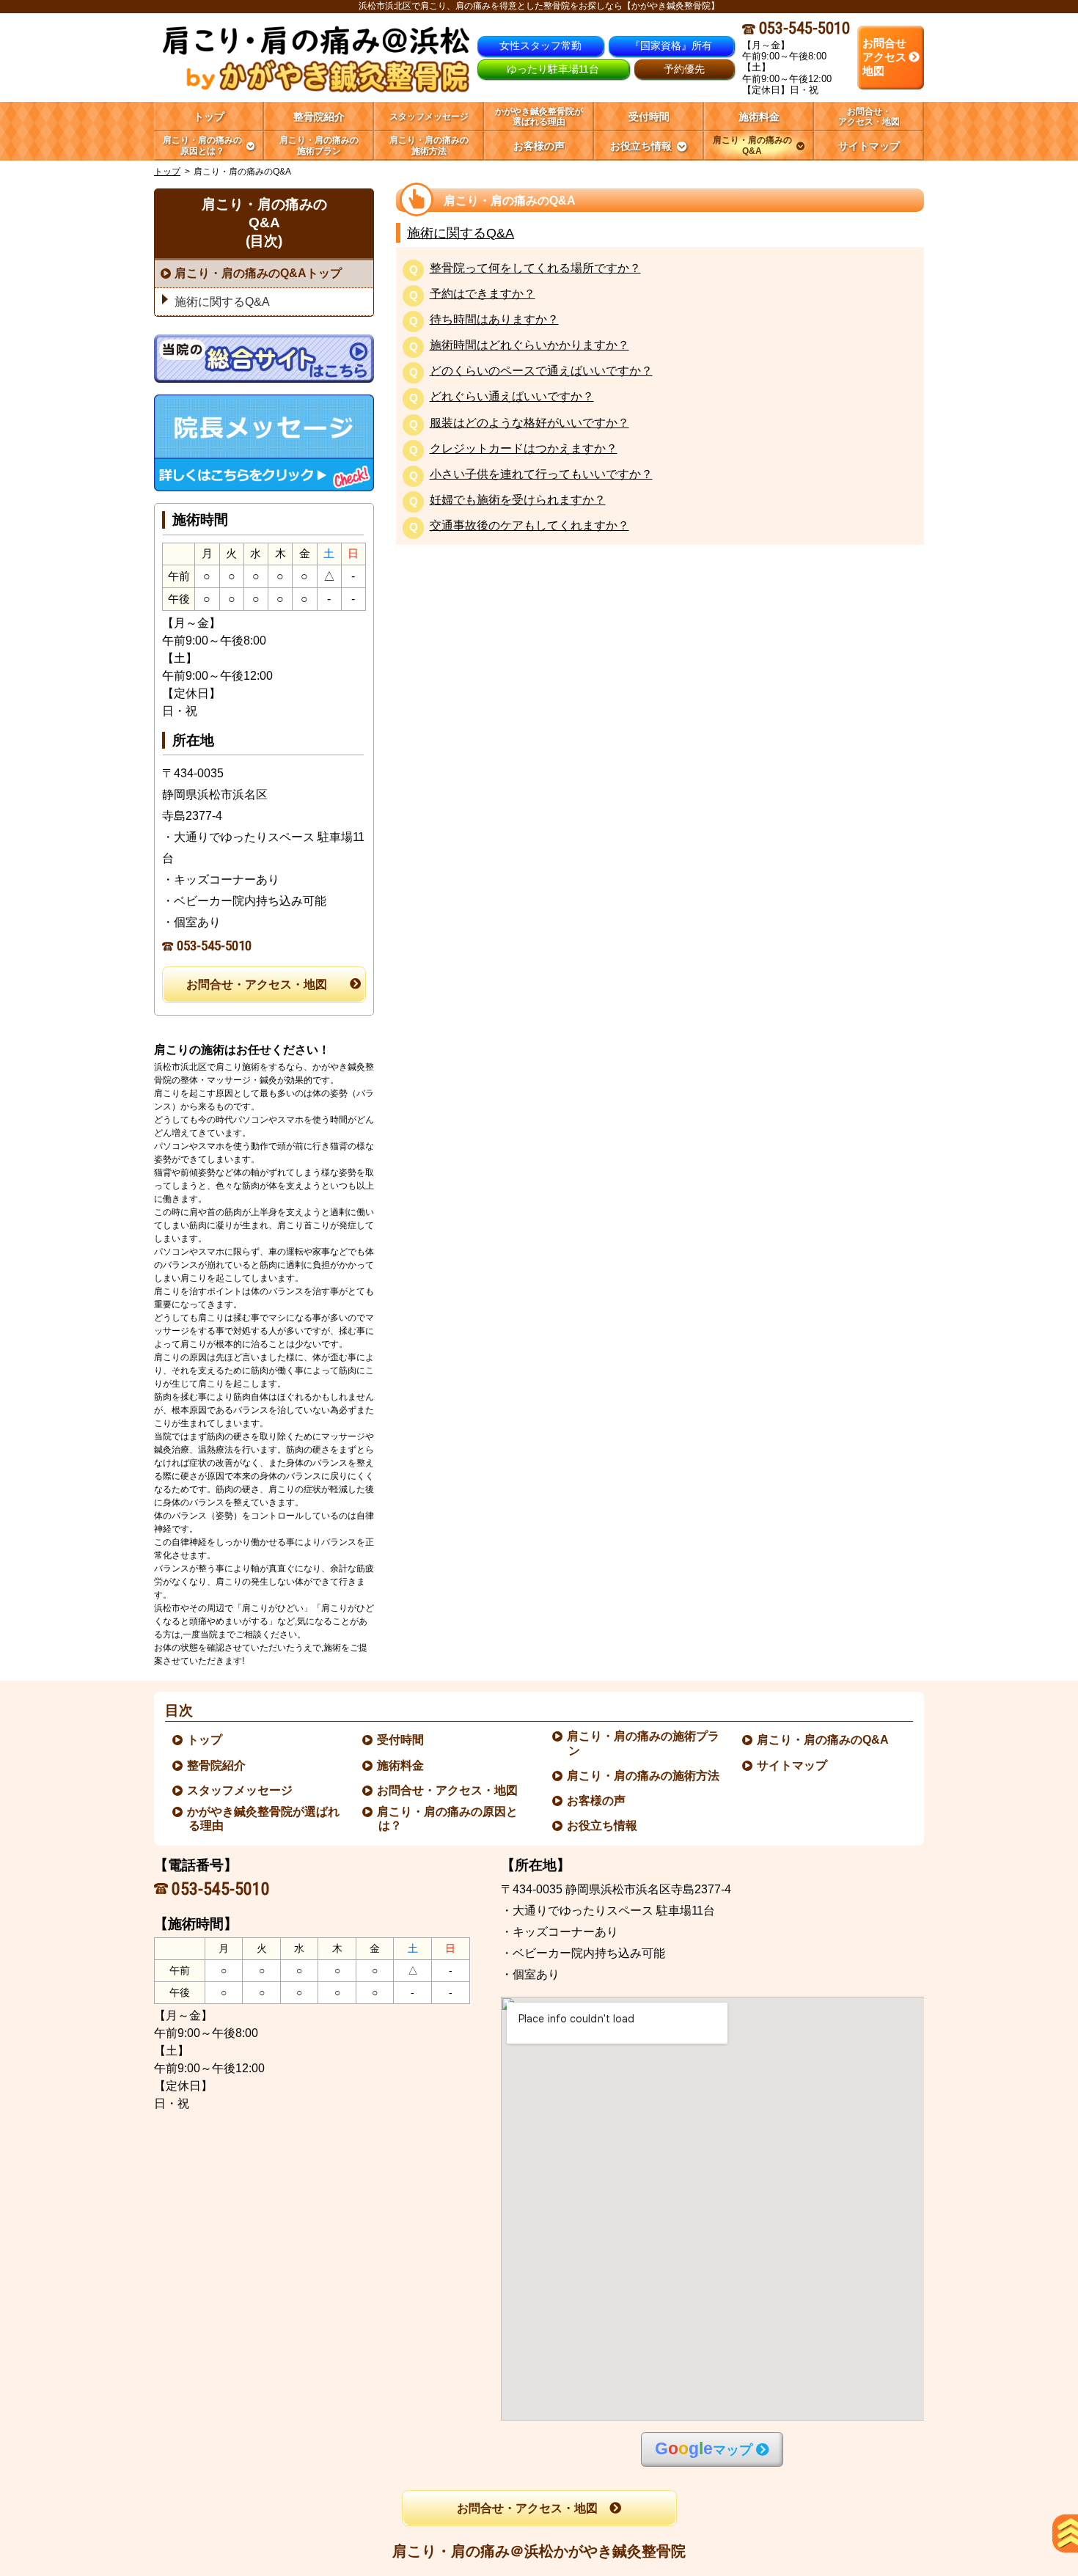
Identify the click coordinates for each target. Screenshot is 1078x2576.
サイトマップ (793, 1765)
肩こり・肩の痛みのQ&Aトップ (258, 273)
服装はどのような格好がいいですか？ (529, 423)
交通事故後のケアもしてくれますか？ (529, 526)
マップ (704, 2449)
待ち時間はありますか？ (494, 320)
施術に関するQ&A (461, 233)
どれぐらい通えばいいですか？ (512, 397)
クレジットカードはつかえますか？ (524, 449)
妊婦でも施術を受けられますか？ (518, 500)
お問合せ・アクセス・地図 (257, 984)
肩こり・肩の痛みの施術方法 (644, 1776)
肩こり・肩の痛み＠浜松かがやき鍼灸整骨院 (539, 2551)
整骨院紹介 (217, 1765)
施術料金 (401, 1765)
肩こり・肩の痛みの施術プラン (644, 1743)
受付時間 (401, 1740)
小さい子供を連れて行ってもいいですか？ (541, 475)
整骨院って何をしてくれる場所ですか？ (535, 269)
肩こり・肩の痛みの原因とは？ (448, 1819)
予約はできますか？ (483, 294)
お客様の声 (597, 1801)
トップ (209, 117)
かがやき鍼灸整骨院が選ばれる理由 (264, 1819)
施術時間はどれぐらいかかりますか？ (529, 346)
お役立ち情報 (603, 1825)
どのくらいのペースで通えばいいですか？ (541, 371)
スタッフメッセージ (241, 1790)
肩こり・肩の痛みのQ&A (824, 1740)
